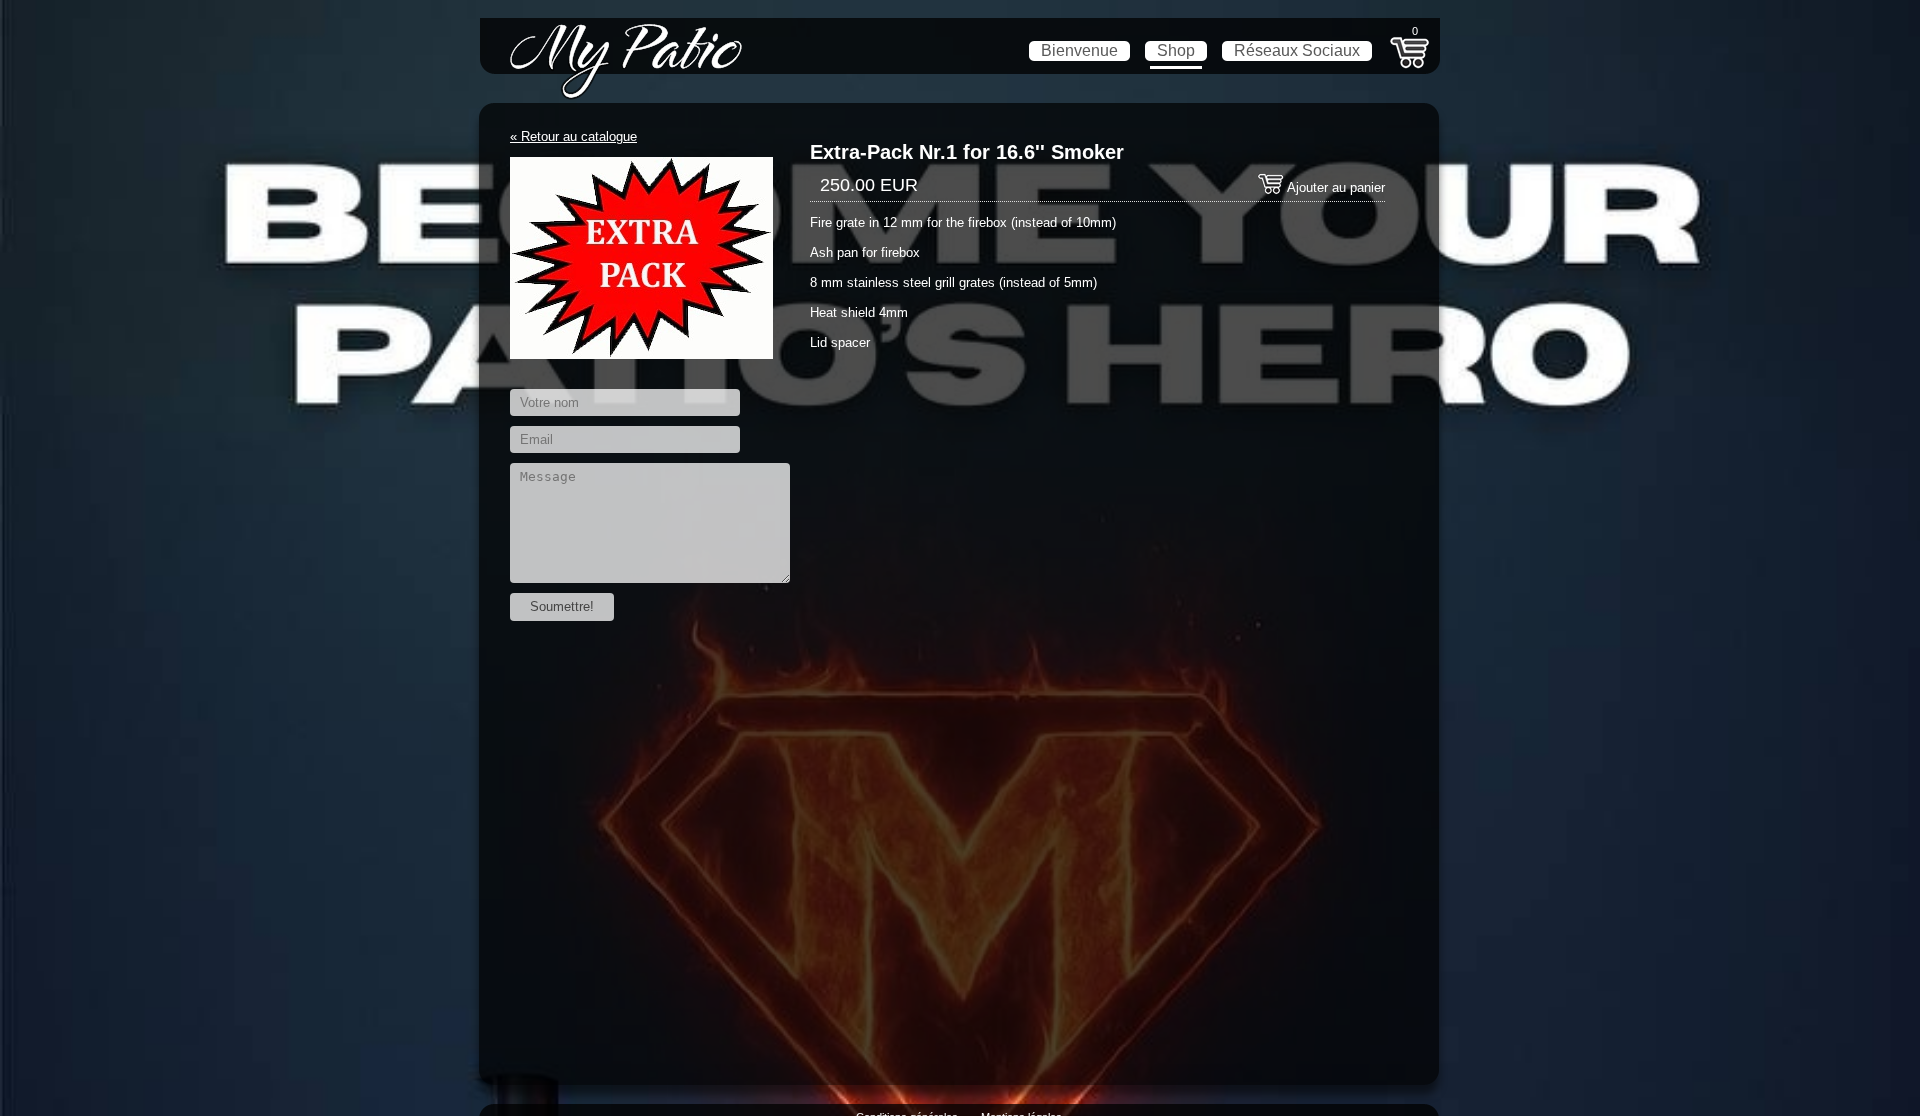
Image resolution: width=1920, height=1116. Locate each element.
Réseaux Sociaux (1297, 50)
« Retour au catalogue (573, 136)
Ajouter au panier (1334, 187)
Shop (1176, 50)
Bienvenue (1079, 50)
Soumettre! (562, 606)
